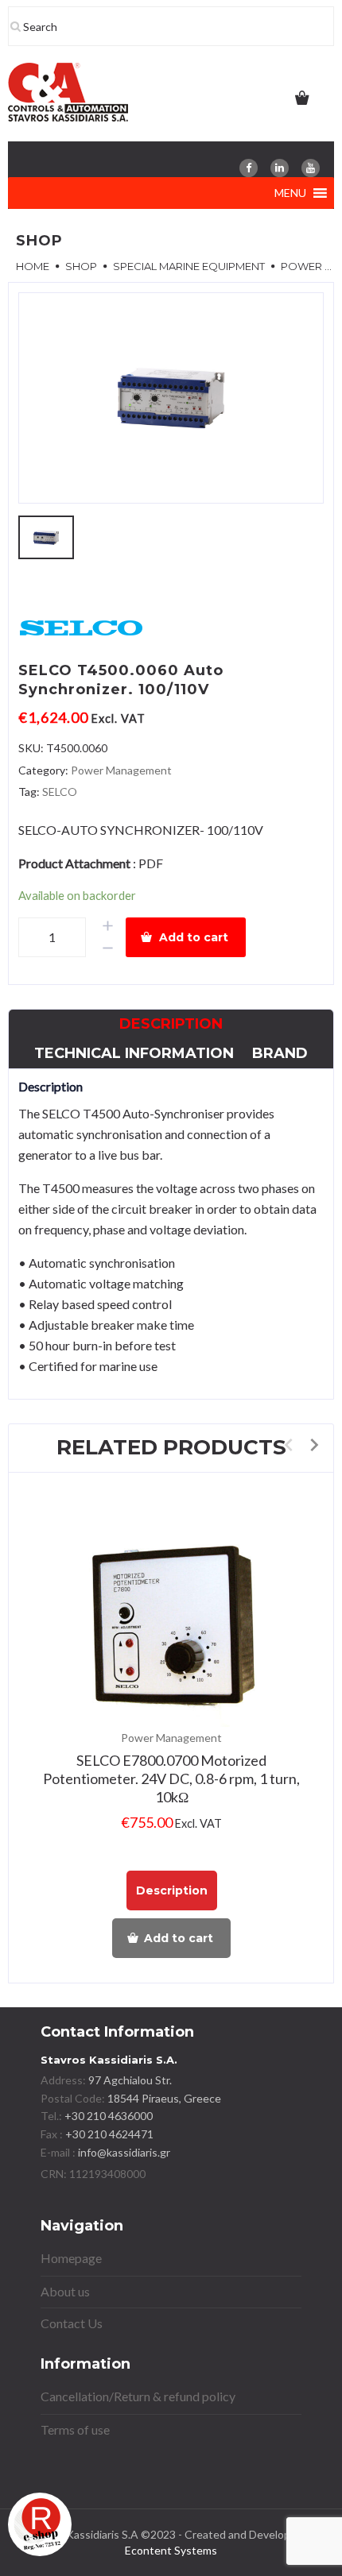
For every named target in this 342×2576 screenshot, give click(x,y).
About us (65, 2291)
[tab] (171, 1024)
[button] (290, 193)
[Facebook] (249, 168)
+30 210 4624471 (108, 2134)
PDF (151, 863)
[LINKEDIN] (280, 168)
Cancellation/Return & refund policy (138, 2396)
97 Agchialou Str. (130, 2080)
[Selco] (82, 629)
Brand (280, 1053)
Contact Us (72, 2323)
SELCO (60, 792)
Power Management (121, 770)
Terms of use (75, 2429)
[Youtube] (311, 168)
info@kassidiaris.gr (124, 2152)
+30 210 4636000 (107, 2116)
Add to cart (194, 937)
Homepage (71, 2258)
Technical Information (134, 1053)
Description (171, 1024)
